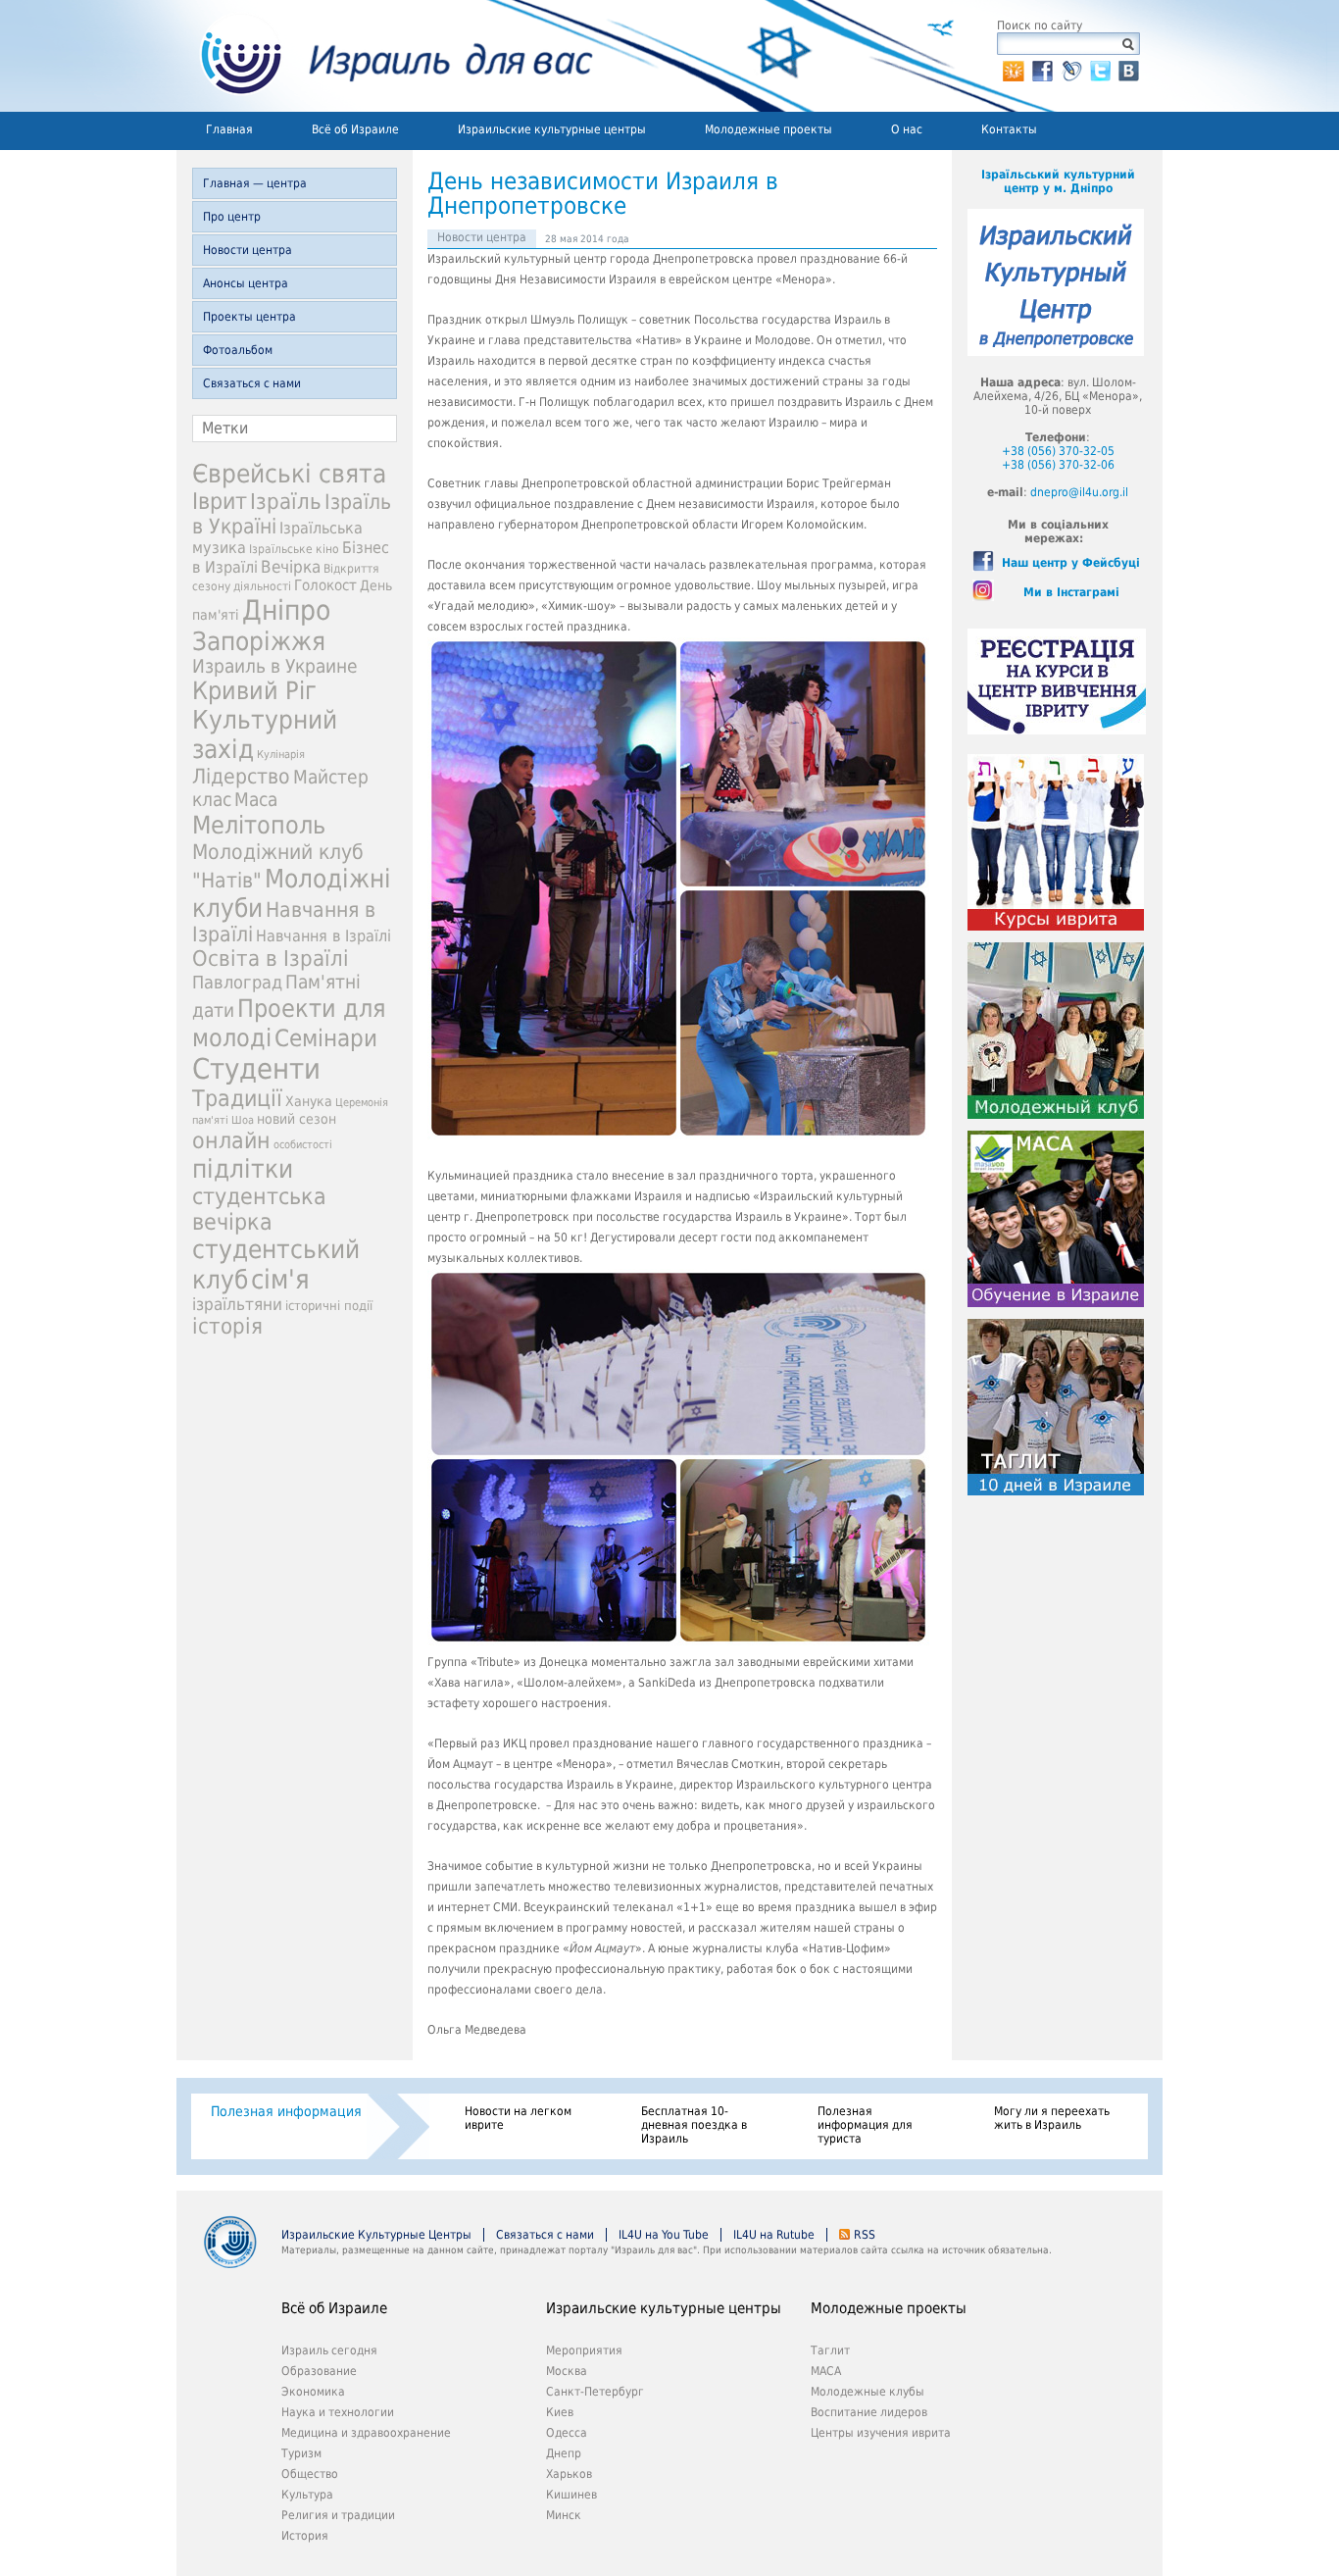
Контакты (1009, 129)
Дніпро (286, 610)
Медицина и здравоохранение (366, 2433)
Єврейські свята (289, 474)
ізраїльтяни (237, 1304)
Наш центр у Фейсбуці (1071, 563)
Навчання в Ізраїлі (323, 936)
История (305, 2536)
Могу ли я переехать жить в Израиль (1052, 2118)
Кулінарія (281, 755)
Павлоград (237, 982)
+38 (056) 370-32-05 (1058, 451)
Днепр (564, 2453)
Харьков (569, 2474)
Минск (564, 2515)
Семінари (326, 1038)
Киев (560, 2412)
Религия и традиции (338, 2515)
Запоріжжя (259, 641)
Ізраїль (286, 502)
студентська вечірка (259, 1209)
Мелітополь (259, 825)
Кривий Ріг (254, 691)
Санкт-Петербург (595, 2392)
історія (227, 1326)
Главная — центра (255, 183)
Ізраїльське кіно (294, 549)
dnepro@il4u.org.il (1079, 492)
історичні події (329, 1306)
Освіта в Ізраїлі (271, 959)
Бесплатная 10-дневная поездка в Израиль (694, 2125)
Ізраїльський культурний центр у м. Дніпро (1058, 181)
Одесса (567, 2433)
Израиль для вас (385, 56)
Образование (319, 2371)
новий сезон (297, 1119)
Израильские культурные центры (552, 129)
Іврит (220, 501)
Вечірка (291, 567)
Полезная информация (286, 2111)
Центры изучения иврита (881, 2433)
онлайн (231, 1140)
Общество (310, 2474)
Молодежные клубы (868, 2392)
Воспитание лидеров (869, 2412)
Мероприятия (584, 2350)
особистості (303, 1145)
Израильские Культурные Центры (376, 2235)
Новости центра (248, 250)
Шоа (243, 1120)
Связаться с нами (252, 383)
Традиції (237, 1098)
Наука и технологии (338, 2412)
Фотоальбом (238, 350)
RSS (865, 2235)
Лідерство (241, 776)
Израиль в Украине (275, 666)
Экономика (313, 2392)
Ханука (309, 1101)
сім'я (280, 1279)
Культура (307, 2495)
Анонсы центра (246, 283)
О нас (907, 129)
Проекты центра (249, 317)
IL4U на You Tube (664, 2235)
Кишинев (571, 2495)
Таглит (830, 2350)
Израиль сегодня (329, 2350)
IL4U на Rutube (774, 2235)
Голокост (325, 585)
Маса (256, 800)
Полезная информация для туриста (865, 2125)
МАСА (826, 2371)
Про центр (232, 217)
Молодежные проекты (769, 129)
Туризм (301, 2453)
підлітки (243, 1169)
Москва (567, 2371)
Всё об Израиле (355, 129)
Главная (229, 129)
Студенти (256, 1069)
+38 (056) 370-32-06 (1058, 465)
